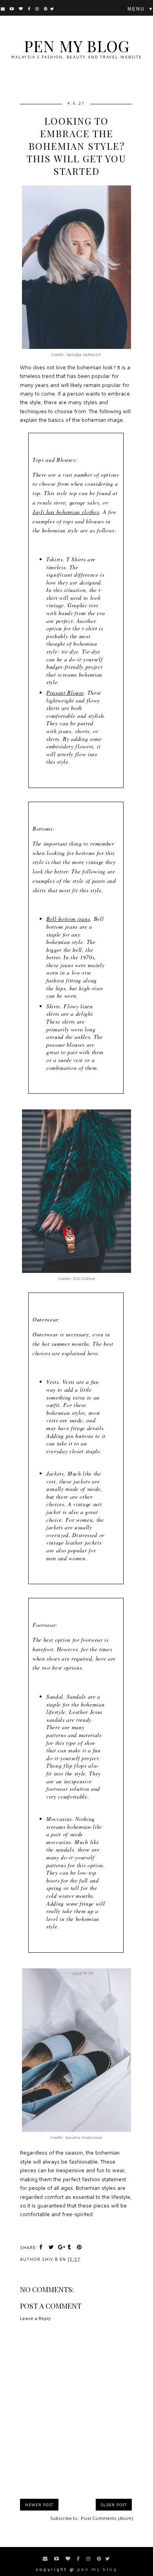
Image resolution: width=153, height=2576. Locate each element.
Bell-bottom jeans (68, 919)
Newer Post (39, 2505)
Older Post (114, 2505)
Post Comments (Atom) (107, 2518)
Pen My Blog (77, 46)
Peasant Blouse (65, 693)
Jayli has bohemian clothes (66, 512)
